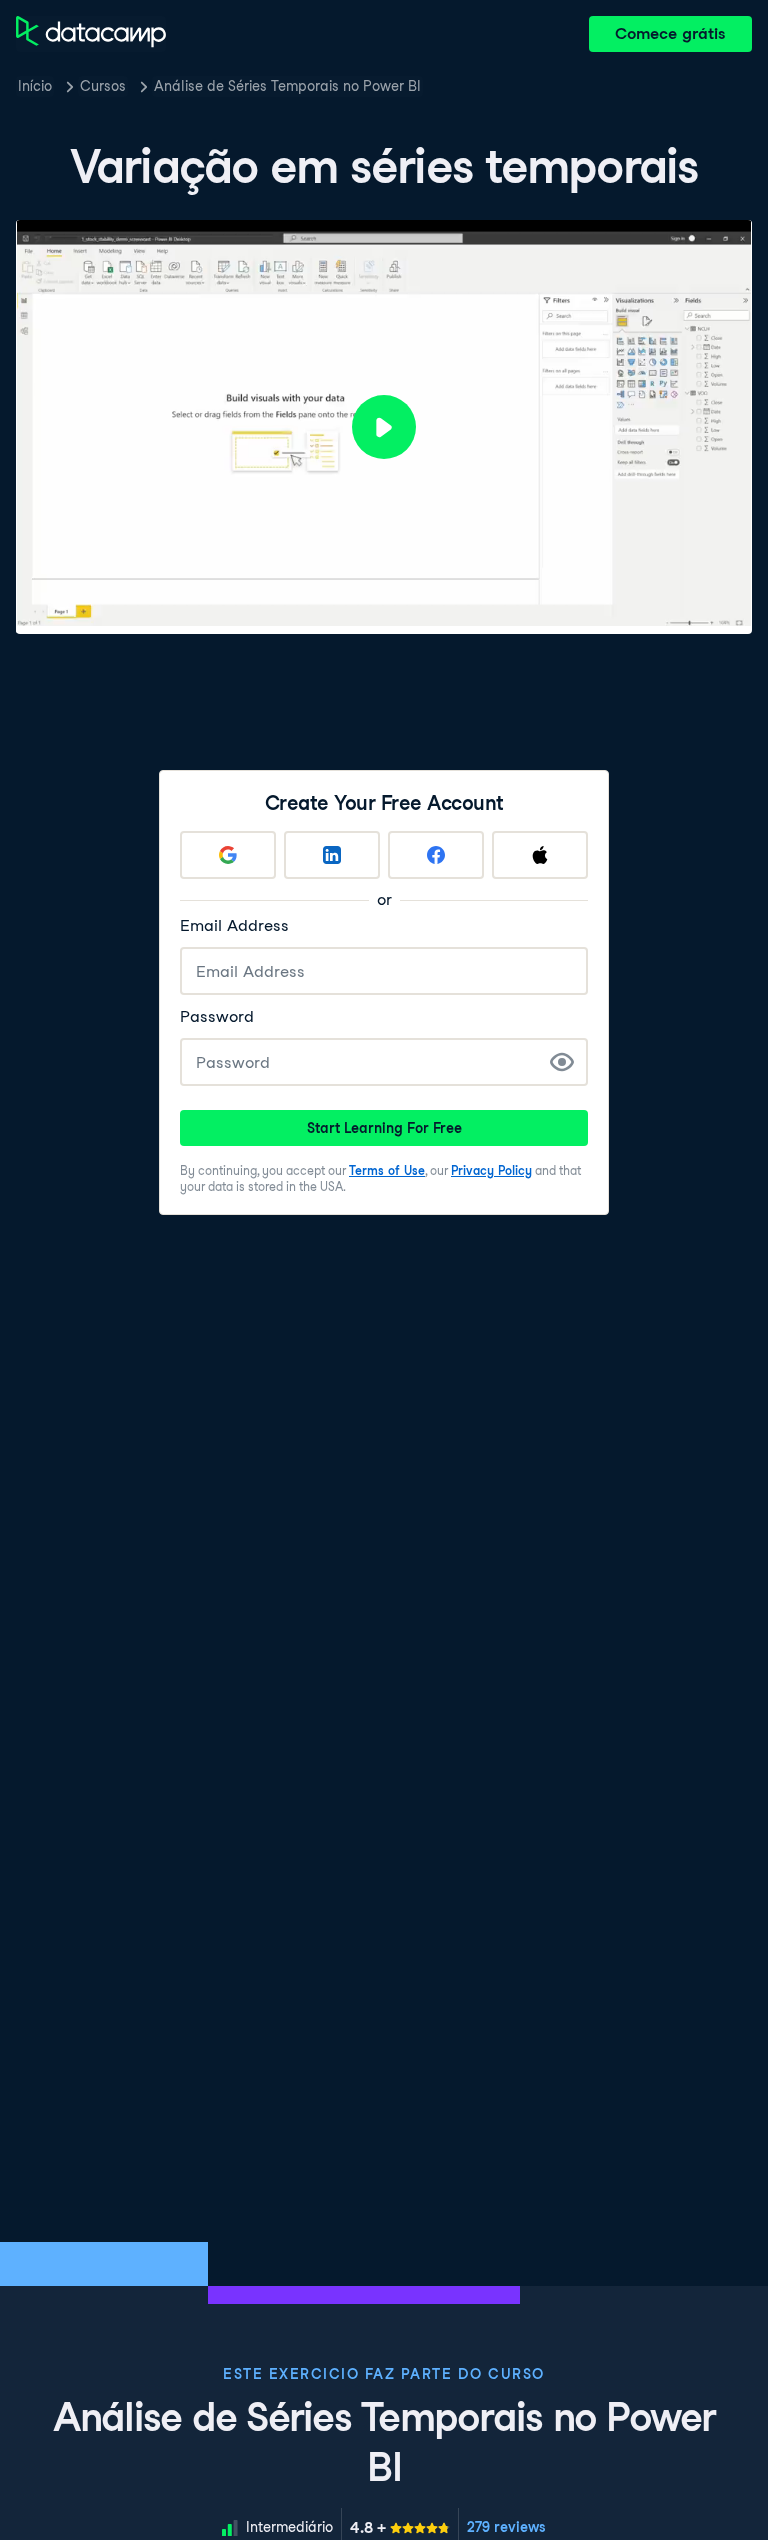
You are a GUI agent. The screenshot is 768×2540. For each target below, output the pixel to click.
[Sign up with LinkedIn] (332, 855)
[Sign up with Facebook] (436, 855)
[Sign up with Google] (228, 855)
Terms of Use (387, 1170)
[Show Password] (562, 1062)
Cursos (103, 86)
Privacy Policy (491, 1170)
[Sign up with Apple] (540, 855)
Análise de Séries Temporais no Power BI (287, 86)
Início (35, 86)
